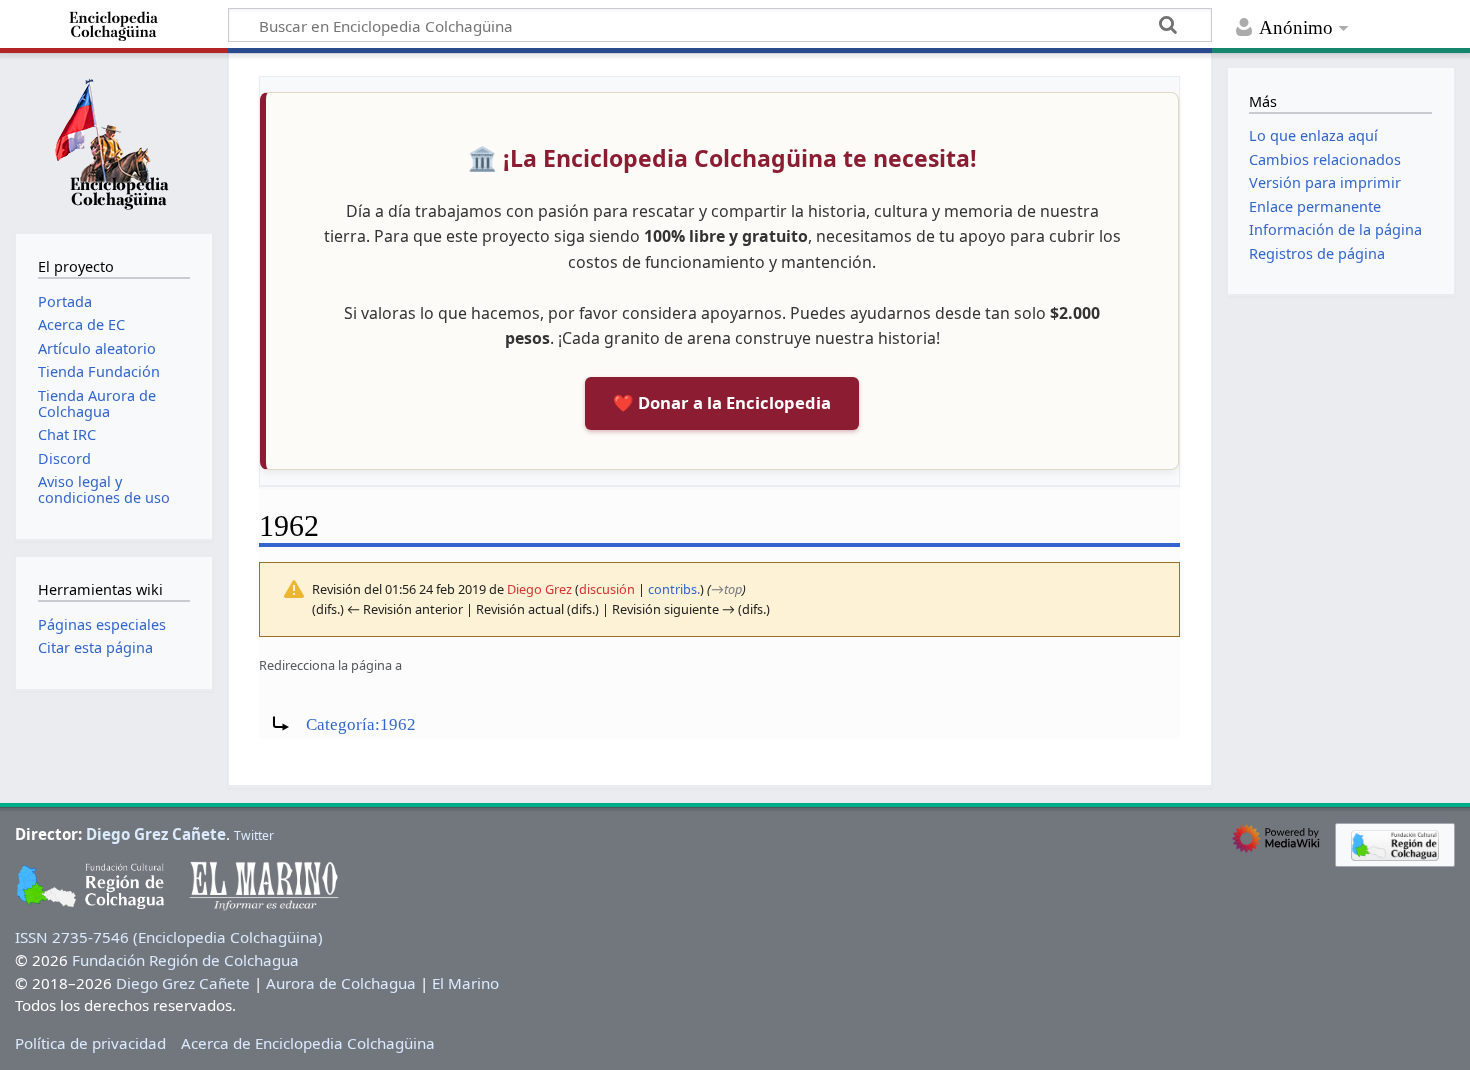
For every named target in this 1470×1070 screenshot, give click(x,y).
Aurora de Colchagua (341, 983)
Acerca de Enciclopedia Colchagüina (308, 1043)
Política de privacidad (90, 1043)
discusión (607, 589)
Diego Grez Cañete (156, 834)
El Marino (465, 983)
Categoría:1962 (361, 724)
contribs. (674, 589)
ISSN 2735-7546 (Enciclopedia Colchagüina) (169, 937)
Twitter (254, 835)
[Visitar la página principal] (114, 141)
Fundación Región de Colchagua (185, 960)
